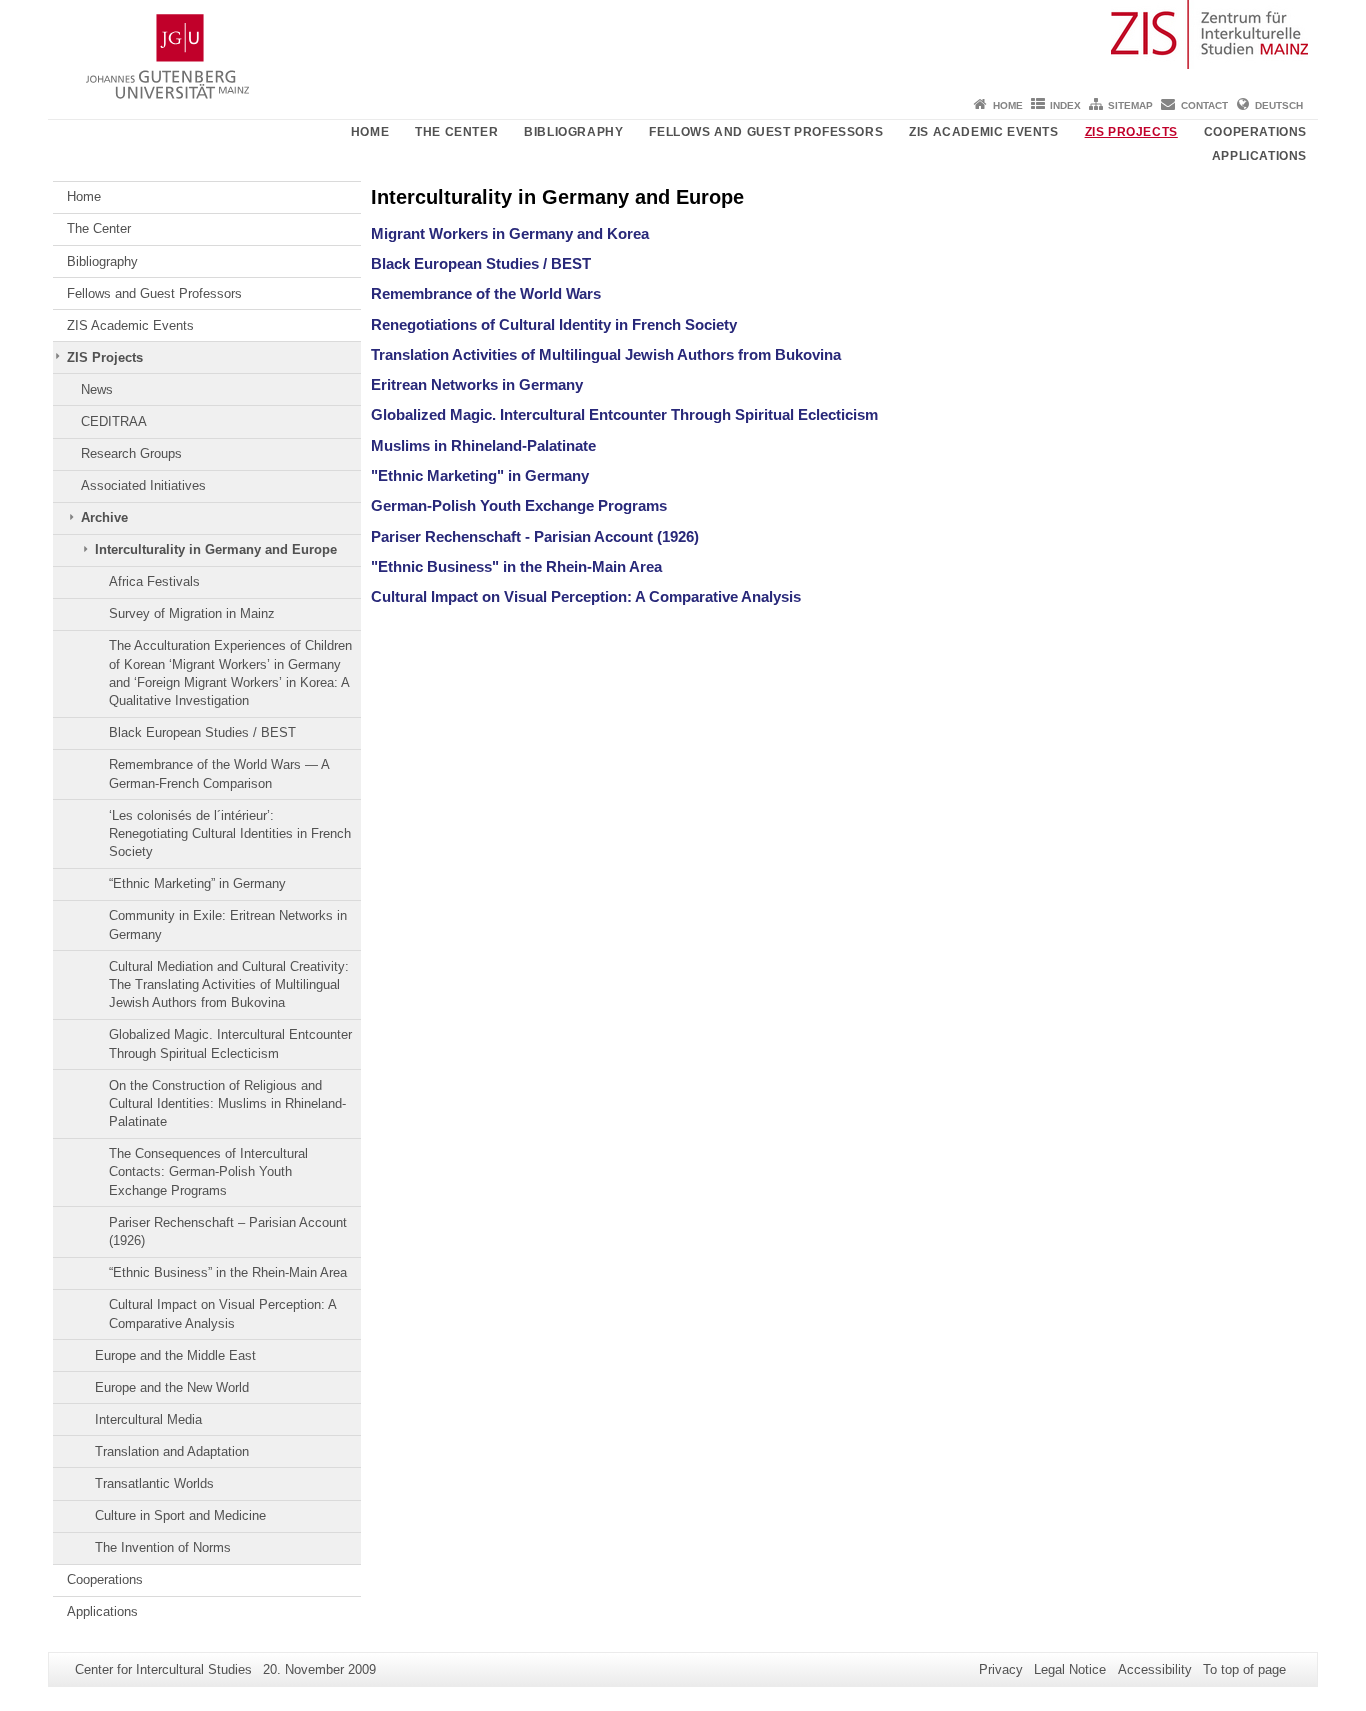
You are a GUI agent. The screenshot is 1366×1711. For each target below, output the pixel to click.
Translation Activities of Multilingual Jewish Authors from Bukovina (606, 354)
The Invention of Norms (163, 1547)
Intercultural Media (148, 1419)
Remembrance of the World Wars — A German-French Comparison (219, 773)
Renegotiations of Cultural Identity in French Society (554, 324)
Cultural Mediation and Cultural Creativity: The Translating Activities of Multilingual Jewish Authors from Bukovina (229, 985)
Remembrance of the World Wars (486, 293)
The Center (456, 132)
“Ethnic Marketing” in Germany (197, 883)
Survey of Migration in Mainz (192, 613)
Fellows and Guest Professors (766, 132)
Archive (104, 517)
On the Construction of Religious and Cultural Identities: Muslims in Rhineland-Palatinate (227, 1104)
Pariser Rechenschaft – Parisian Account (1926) (228, 1231)
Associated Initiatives (143, 485)
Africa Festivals (154, 581)
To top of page (1244, 1669)
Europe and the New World (172, 1387)
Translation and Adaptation (172, 1451)
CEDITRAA (114, 421)
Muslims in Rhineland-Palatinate (483, 445)
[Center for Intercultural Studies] (683, 45)
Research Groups (131, 453)
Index (1065, 105)
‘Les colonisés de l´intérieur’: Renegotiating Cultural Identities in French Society (230, 834)
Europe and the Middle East (175, 1355)
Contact (1204, 105)
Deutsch (1279, 105)
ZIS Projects (1131, 132)
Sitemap (1130, 105)
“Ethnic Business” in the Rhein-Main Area (228, 1272)
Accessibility (1155, 1669)
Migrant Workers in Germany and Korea (510, 233)
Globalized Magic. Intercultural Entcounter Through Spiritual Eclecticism (230, 1043)
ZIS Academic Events (983, 132)
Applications (1259, 156)
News (97, 389)
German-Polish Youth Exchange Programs (519, 505)
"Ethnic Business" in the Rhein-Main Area (516, 566)
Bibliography (573, 132)
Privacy (1001, 1669)
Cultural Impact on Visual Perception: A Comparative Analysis (222, 1313)
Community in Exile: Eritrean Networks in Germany (228, 924)
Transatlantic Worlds (154, 1483)
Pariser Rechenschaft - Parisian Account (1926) (535, 536)
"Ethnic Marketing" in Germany (480, 475)
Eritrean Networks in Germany (477, 384)
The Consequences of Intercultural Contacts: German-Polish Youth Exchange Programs (208, 1172)
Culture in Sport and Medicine (180, 1515)
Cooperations (1255, 132)
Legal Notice (1070, 1669)
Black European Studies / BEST (202, 732)
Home (1008, 105)
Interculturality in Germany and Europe (216, 549)
